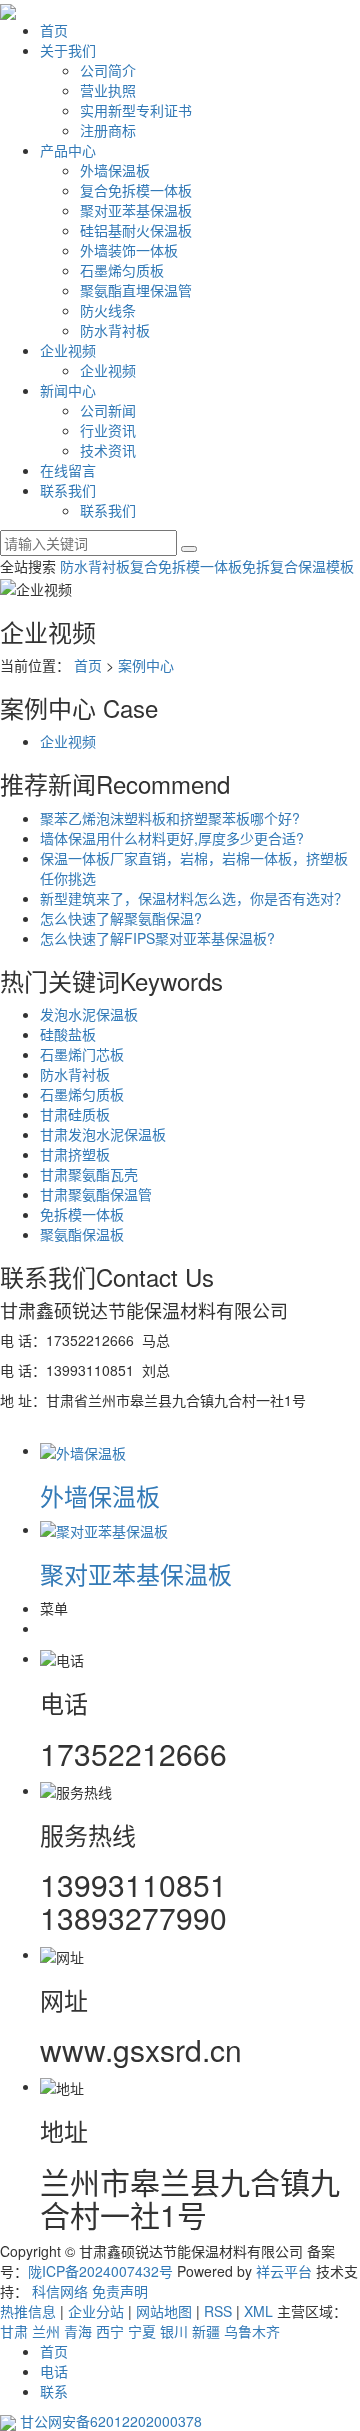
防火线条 (108, 310)
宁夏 (142, 2331)
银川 (174, 2331)
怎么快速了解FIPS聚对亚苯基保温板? (157, 938)
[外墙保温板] (83, 1450)
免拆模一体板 (82, 1214)
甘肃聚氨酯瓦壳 (89, 1174)
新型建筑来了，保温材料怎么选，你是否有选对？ (194, 898)
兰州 (46, 2331)
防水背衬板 (115, 330)
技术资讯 (108, 450)
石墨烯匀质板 (122, 270)
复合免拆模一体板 (136, 190)
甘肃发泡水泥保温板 (103, 1134)
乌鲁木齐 (252, 2331)
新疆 (206, 2331)
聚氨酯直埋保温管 (136, 290)
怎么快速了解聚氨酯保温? (121, 918)
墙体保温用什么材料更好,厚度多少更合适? (172, 838)
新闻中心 (68, 390)
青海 (78, 2331)
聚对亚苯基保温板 (136, 210)
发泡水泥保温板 (89, 1014)
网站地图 (164, 2311)
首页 (54, 30)
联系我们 (68, 490)
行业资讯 (108, 430)
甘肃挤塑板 (75, 1154)
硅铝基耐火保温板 (136, 230)
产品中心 (68, 150)
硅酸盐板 (68, 1034)
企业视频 (68, 350)
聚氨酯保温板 (82, 1234)
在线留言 (68, 470)
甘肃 (14, 2331)
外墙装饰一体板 (129, 250)
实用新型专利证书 (136, 110)
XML (258, 2311)
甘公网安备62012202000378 (111, 2421)
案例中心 (146, 665)
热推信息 (28, 2311)
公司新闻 (108, 410)
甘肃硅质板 (75, 1114)
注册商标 (108, 130)
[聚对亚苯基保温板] (104, 1529)
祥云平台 (284, 2271)
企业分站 (96, 2311)
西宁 (110, 2331)
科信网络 (60, 2291)
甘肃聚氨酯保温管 (96, 1194)
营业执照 (108, 90)
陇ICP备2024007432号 (100, 2271)
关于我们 (68, 50)
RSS (218, 2311)
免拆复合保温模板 (298, 566)
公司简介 (108, 70)
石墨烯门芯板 (82, 1054)
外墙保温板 (115, 170)
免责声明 (120, 2291)
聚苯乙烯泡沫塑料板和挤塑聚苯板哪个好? (170, 818)
